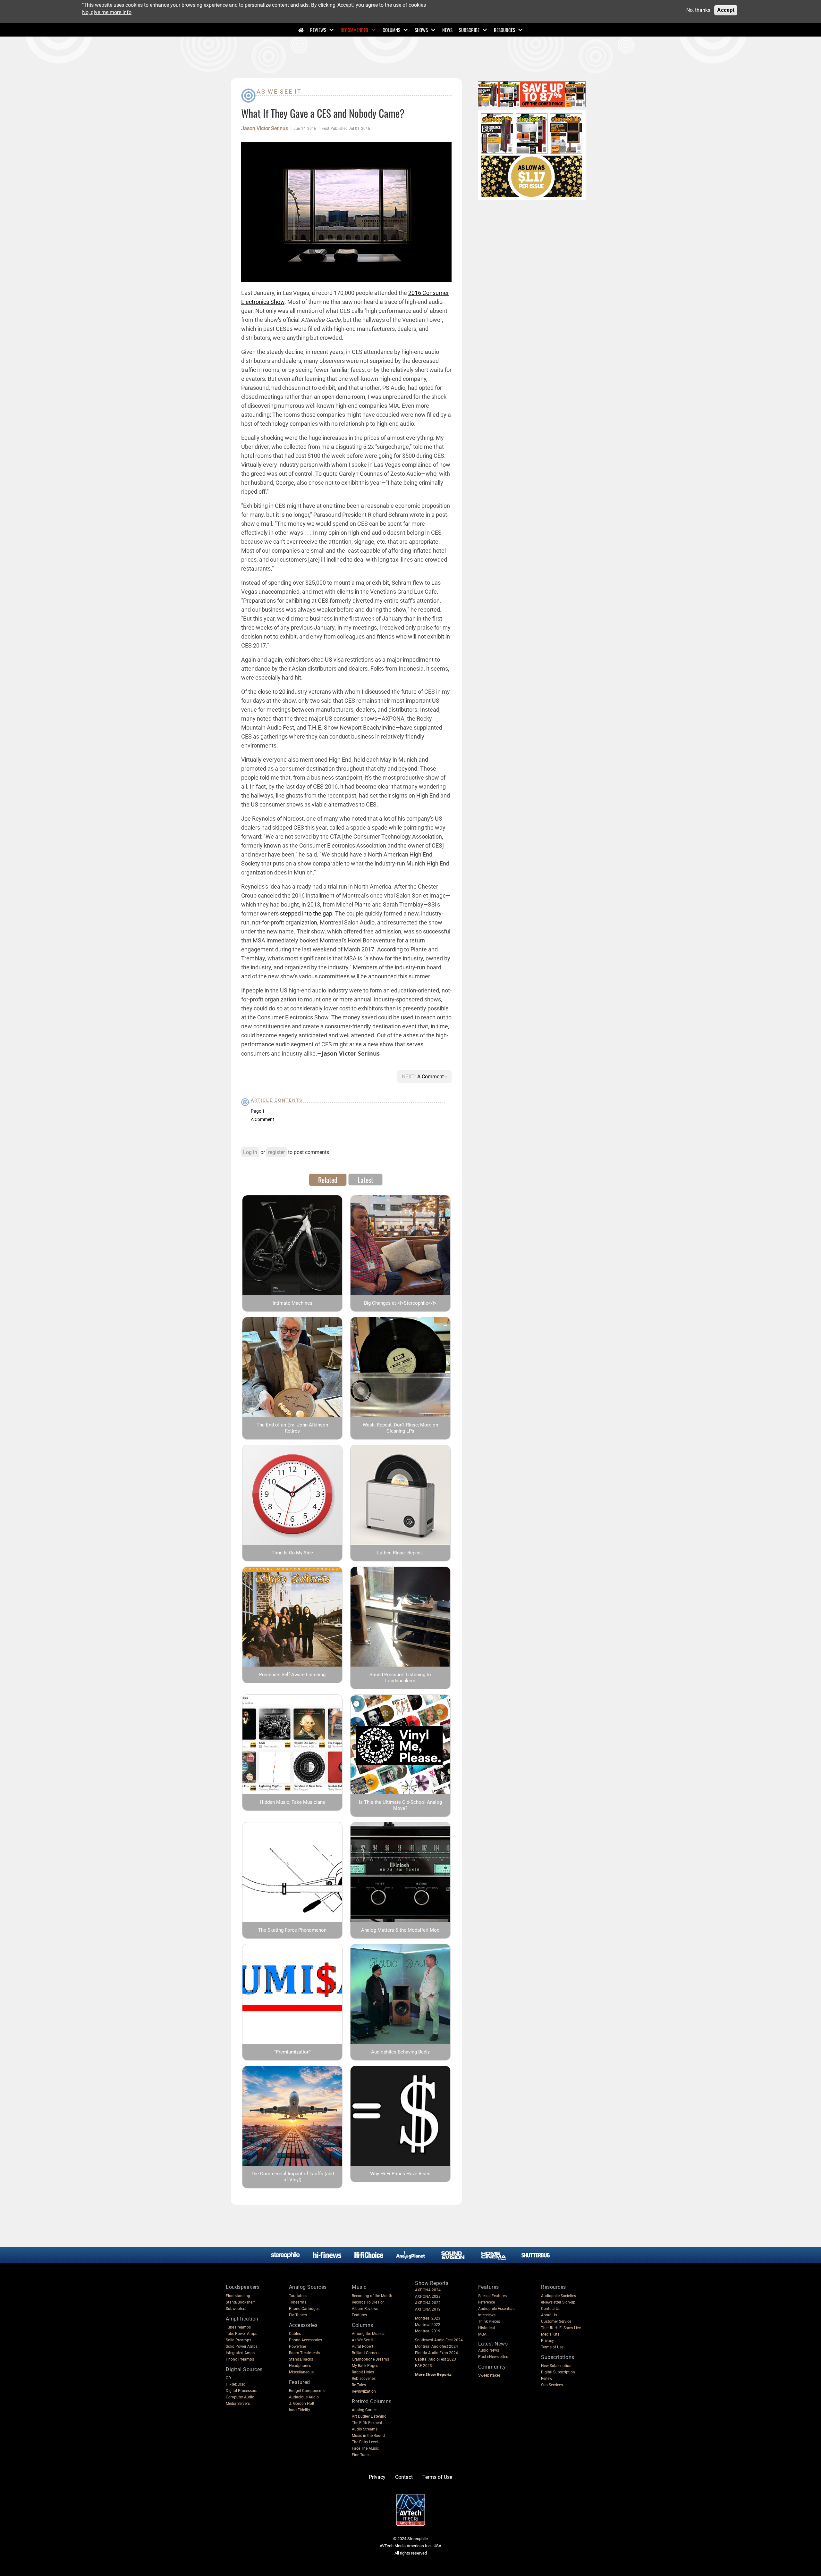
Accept (726, 10)
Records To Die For (368, 2302)
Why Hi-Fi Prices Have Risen (400, 2174)
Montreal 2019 (428, 2331)
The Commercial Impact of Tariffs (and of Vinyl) (292, 2177)
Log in (250, 1152)
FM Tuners (298, 2315)
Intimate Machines (292, 1303)
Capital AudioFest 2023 (436, 2359)
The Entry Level (365, 2442)
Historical (487, 2328)
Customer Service (556, 2321)
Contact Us (551, 2309)
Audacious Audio (304, 2397)
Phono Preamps (240, 2359)
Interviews (487, 2315)
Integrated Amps (240, 2353)
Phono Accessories (305, 2340)
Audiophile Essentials (497, 2309)
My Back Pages (365, 2366)
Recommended (354, 30)
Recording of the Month (372, 2296)
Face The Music (365, 2448)
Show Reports (432, 2283)
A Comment (431, 1077)
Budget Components (307, 2391)
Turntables (298, 2296)
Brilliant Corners (366, 2353)
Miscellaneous (301, 2372)
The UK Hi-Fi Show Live (561, 2328)
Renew (547, 2379)
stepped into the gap (306, 913)
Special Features (492, 2296)
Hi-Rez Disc (235, 2384)
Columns (391, 30)
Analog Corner (364, 2410)
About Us (549, 2315)
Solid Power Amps (242, 2346)
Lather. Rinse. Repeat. (400, 1553)
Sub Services (552, 2385)
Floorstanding (238, 2296)
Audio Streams (365, 2429)
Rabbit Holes (363, 2372)
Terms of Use (552, 2347)
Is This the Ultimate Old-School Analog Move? (400, 1805)
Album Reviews (365, 2309)
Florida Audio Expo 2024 (436, 2353)
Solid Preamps (238, 2340)
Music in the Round (368, 2436)
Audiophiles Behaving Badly (400, 2052)
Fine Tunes (361, 2455)
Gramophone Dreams (370, 2359)
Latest (365, 1180)
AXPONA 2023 (428, 2296)
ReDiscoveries (364, 2379)
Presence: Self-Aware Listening (292, 1675)
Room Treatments (305, 2353)
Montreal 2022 (428, 2325)
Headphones (300, 2366)
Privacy (547, 2341)
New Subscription (556, 2366)
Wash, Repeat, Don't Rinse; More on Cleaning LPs (400, 1428)
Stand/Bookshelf (240, 2302)
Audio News (489, 2350)
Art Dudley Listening (369, 2416)
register (276, 1152)
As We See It (279, 92)
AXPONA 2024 (428, 2290)
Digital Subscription (558, 2372)
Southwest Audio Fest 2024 (439, 2340)
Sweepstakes (489, 2375)
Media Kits (550, 2334)
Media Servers (238, 2404)
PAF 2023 (423, 2366)
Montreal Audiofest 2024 (436, 2346)
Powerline (297, 2346)
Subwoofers (236, 2309)
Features (359, 2315)
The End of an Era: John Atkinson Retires (292, 1428)
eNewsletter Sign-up (558, 2302)
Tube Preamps (238, 2327)
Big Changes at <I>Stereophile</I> (400, 1303)
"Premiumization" (292, 2052)
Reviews (318, 30)
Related (328, 1180)
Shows (421, 30)
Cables (295, 2334)
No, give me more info (107, 12)
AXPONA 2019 (428, 2309)
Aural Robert (363, 2346)
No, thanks (698, 10)
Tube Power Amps (241, 2334)
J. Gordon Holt (302, 2404)
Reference (487, 2302)
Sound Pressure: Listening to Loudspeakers (400, 1678)
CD (228, 2378)
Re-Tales (359, 2385)
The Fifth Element (367, 2423)
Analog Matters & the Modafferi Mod (400, 1930)
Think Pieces (489, 2321)
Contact (404, 2477)
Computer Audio (240, 2397)
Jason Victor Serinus (265, 129)
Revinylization (364, 2391)
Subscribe (469, 30)
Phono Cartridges (304, 2309)
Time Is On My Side (292, 1553)
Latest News (493, 2344)
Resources (504, 30)
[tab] (328, 1180)
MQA (482, 2334)
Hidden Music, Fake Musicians (292, 1802)
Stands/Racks (301, 2359)
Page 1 (258, 1111)
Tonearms (298, 2302)
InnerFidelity (300, 2410)
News (447, 30)
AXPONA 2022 (428, 2303)
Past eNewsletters (494, 2357)
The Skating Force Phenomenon (292, 1930)
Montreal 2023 (428, 2318)
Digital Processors (241, 2391)
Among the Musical (369, 2334)
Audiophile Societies (559, 2296)
